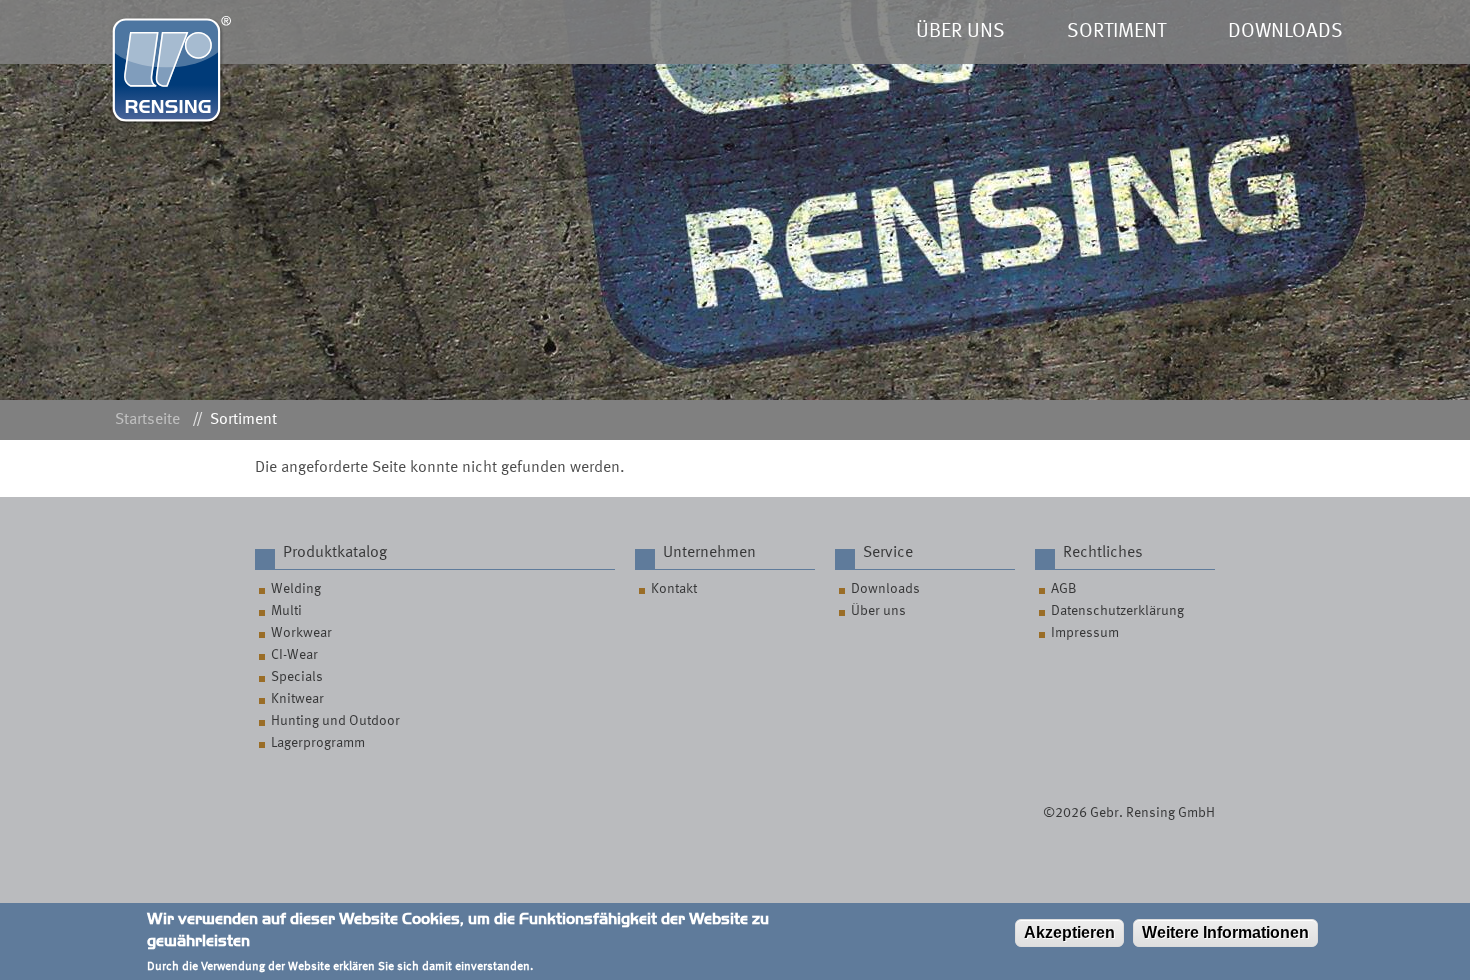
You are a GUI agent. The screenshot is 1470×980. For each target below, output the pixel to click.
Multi (286, 611)
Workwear (301, 633)
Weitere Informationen (1225, 932)
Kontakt (674, 589)
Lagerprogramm (318, 743)
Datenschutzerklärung (1117, 611)
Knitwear (297, 699)
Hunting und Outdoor (335, 721)
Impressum (1085, 633)
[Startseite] (171, 122)
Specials (297, 677)
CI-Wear (294, 655)
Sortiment (243, 420)
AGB (1064, 589)
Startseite (147, 420)
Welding (296, 589)
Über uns (878, 611)
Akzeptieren (1069, 932)
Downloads (885, 589)
